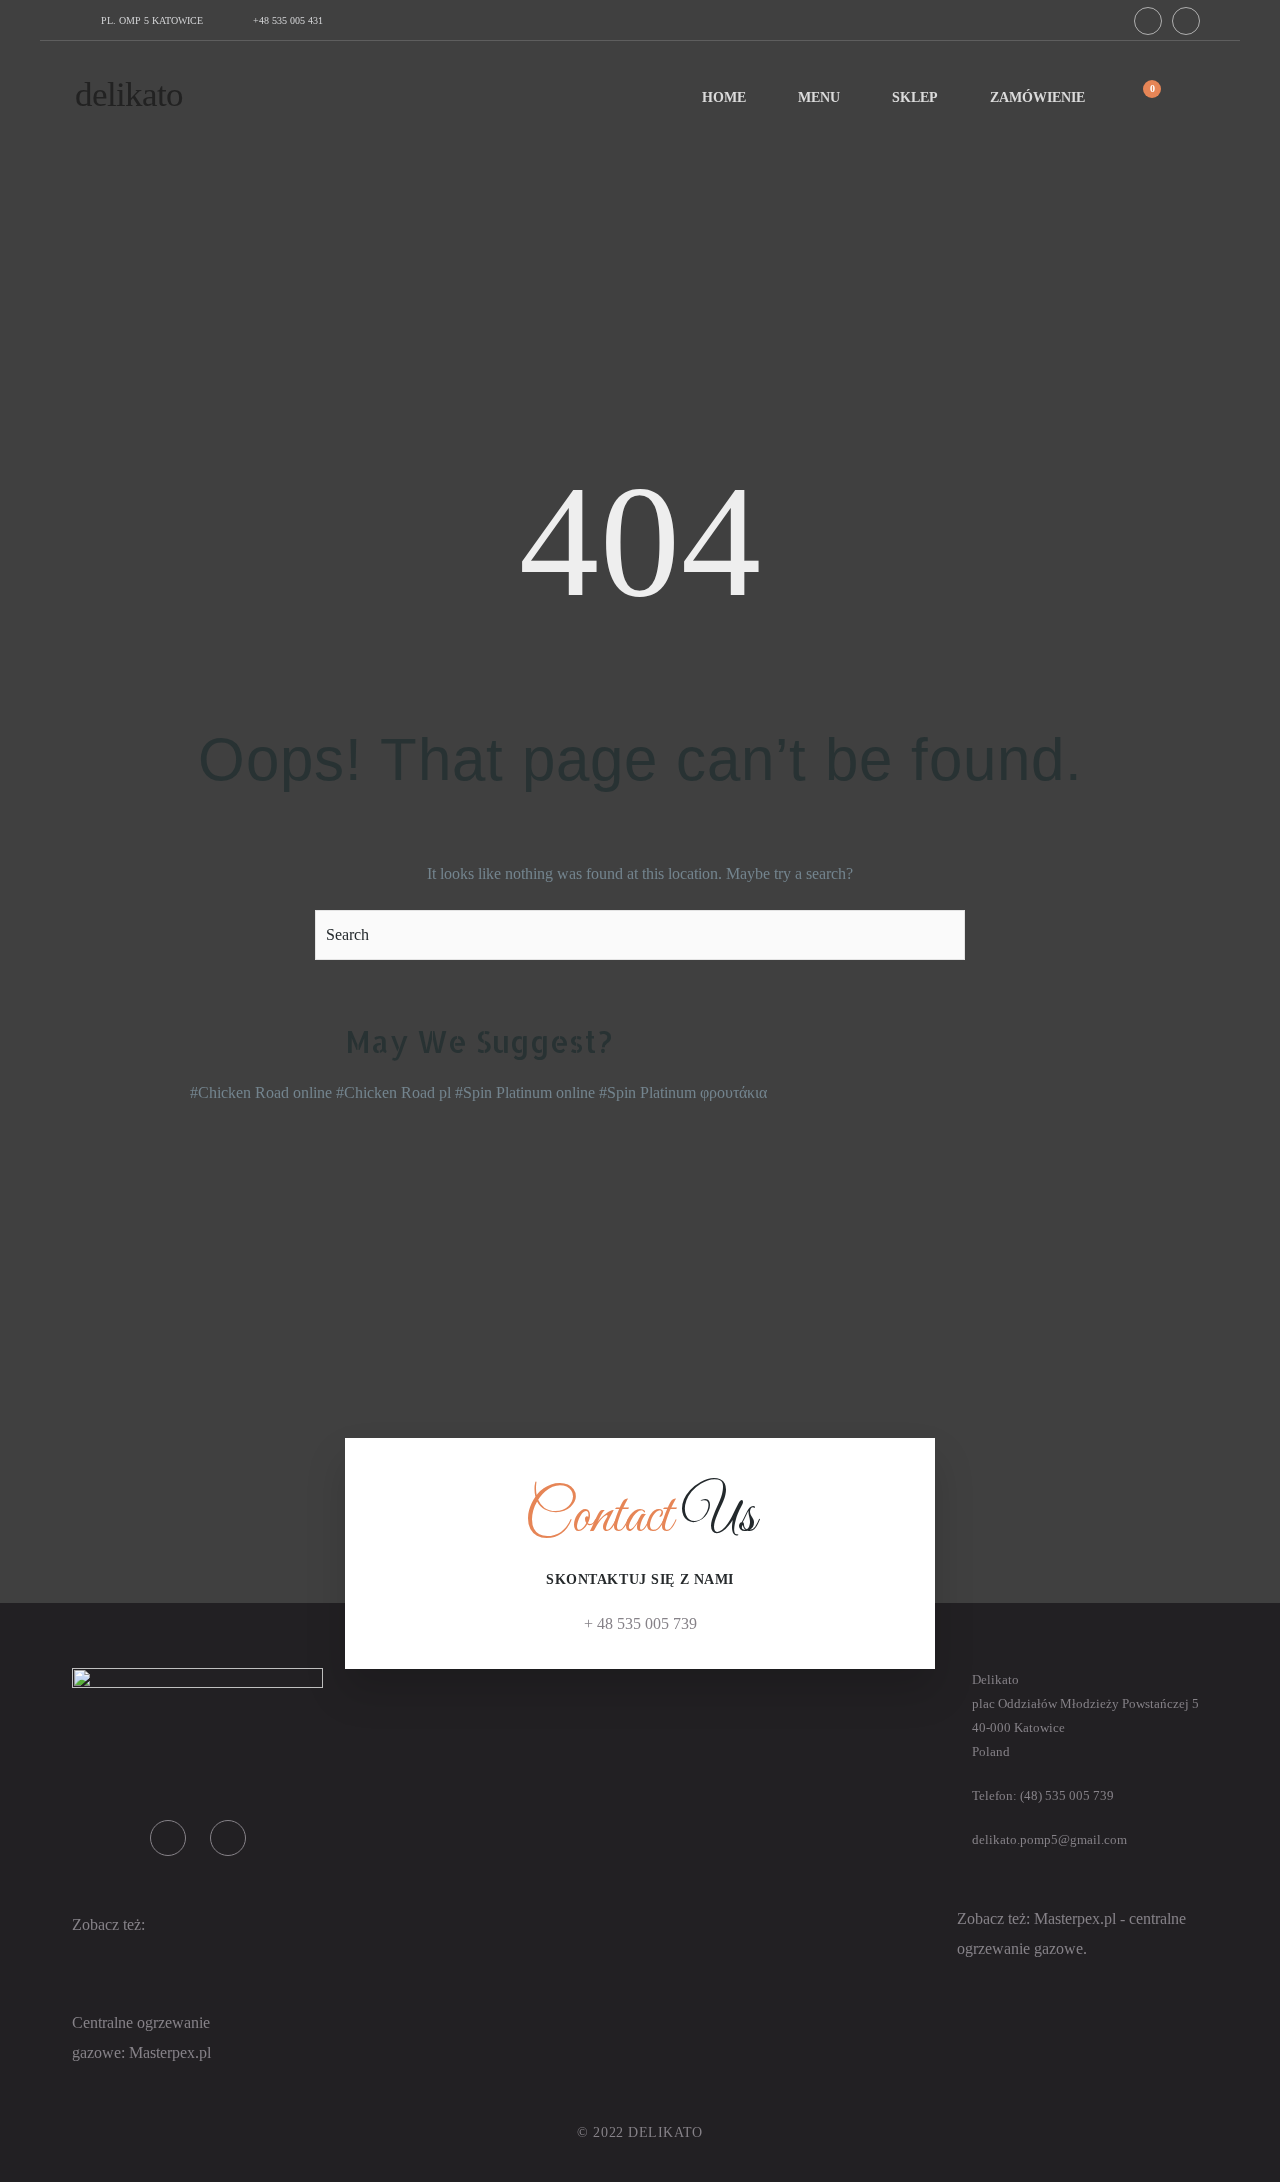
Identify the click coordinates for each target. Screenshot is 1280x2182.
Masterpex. (164, 2052)
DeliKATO (129, 94)
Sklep (915, 97)
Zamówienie (1037, 97)
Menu (819, 97)
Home (724, 97)
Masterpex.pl (1077, 1918)
